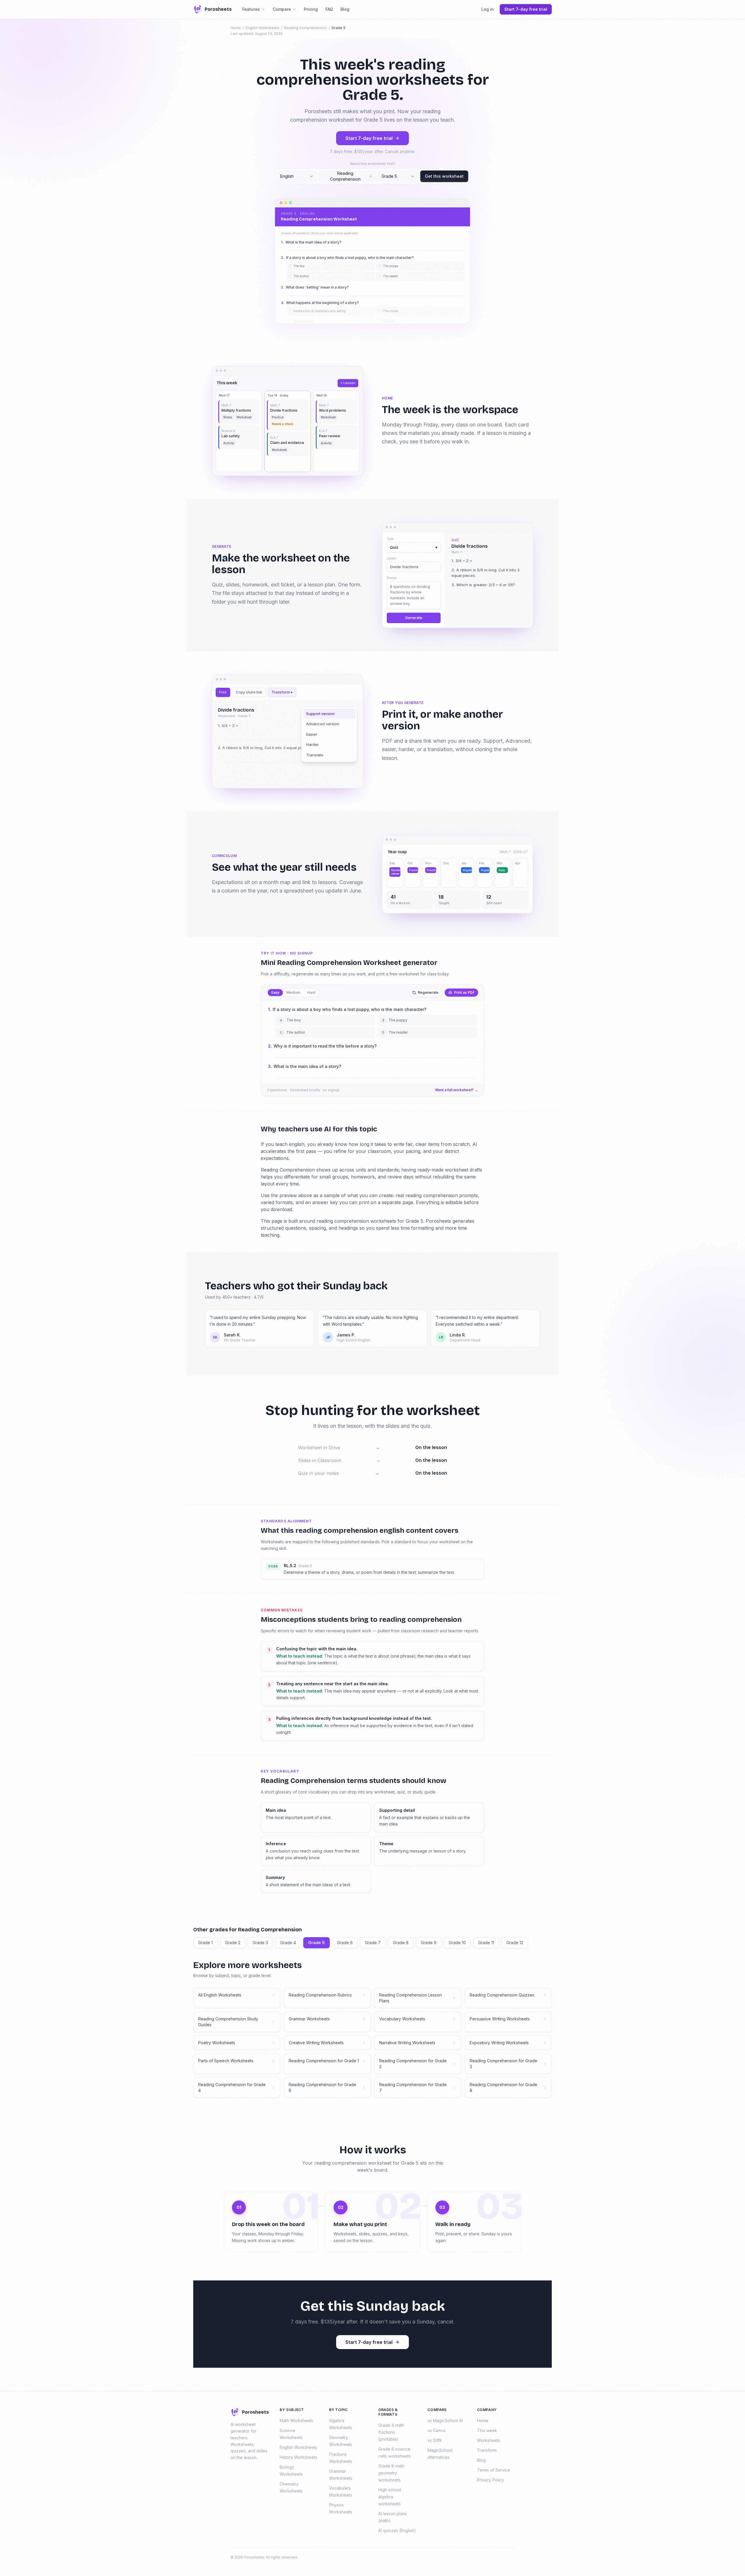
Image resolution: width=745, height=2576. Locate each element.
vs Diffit (434, 2440)
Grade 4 (288, 1943)
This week (487, 2430)
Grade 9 (429, 1943)
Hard (311, 992)
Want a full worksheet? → (457, 1090)
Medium (293, 992)
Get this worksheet (444, 176)
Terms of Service (494, 2470)
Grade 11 (486, 1943)
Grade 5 (316, 1943)
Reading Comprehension (305, 28)
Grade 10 (457, 1943)
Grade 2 (233, 1943)
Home (236, 28)
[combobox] (297, 176)
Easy (275, 992)
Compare (282, 9)
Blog (345, 9)
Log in (488, 9)
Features (251, 9)
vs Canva (436, 2430)
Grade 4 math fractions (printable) (391, 2432)
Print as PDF (464, 992)
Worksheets (488, 2440)
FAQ (329, 9)
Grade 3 (260, 1943)
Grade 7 (373, 1943)
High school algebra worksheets (390, 2497)
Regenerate (428, 992)
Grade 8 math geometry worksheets (391, 2473)
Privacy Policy (491, 2480)
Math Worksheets (296, 2421)
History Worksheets (298, 2457)
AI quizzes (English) (397, 2530)
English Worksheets (262, 28)
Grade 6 (345, 1943)
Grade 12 (515, 1943)
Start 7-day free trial (369, 138)
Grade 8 (401, 1943)
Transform (487, 2450)
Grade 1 (205, 1943)
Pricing (311, 9)
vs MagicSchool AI (445, 2421)
